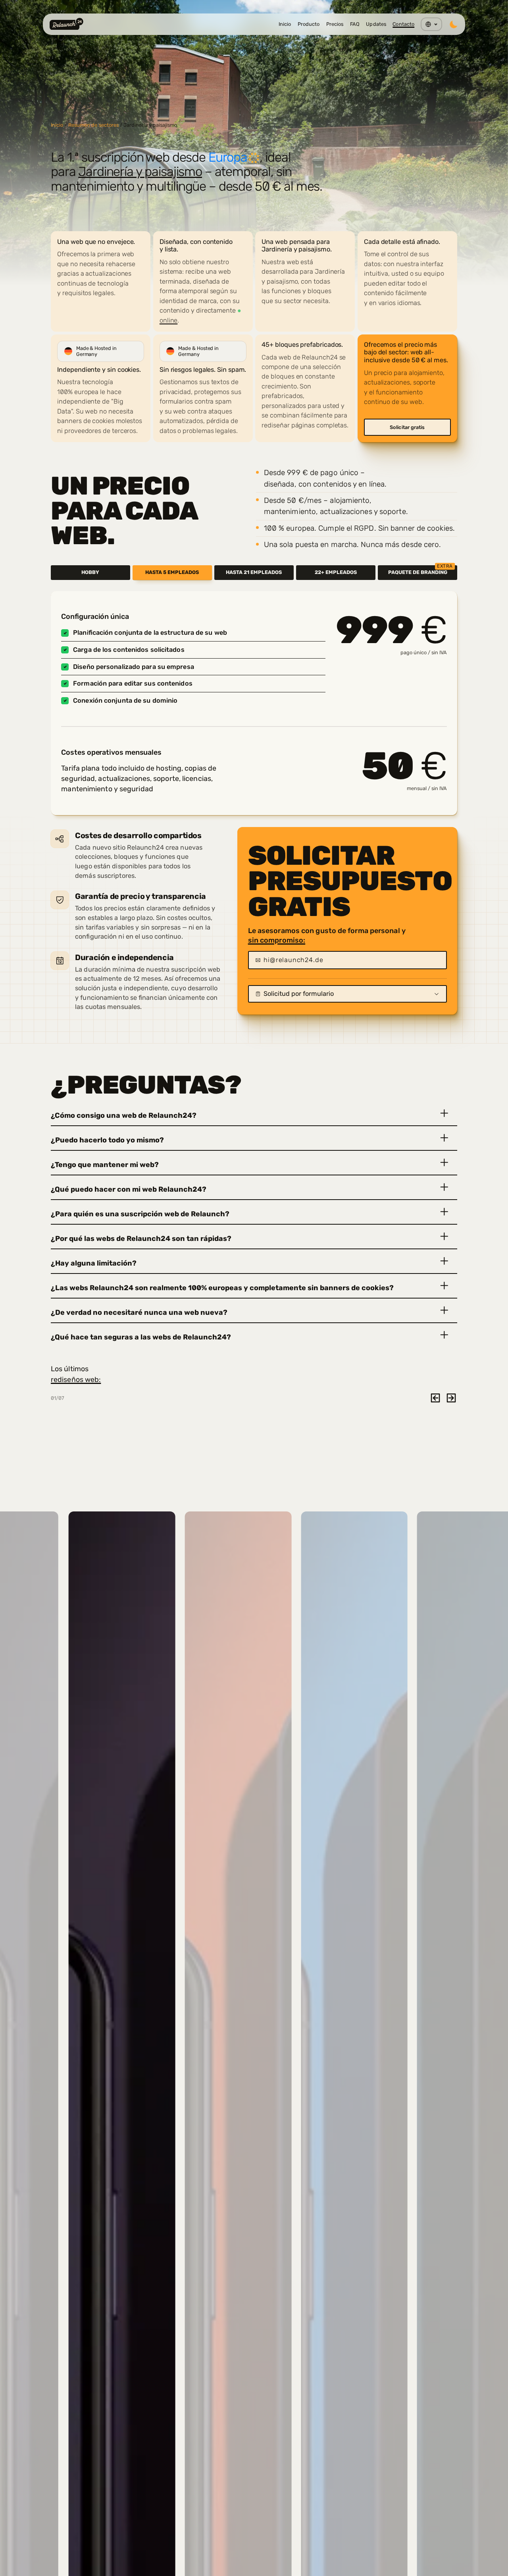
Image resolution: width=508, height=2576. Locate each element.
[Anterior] (435, 1398)
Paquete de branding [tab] (420, 570)
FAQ (355, 24)
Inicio (285, 24)
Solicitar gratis (407, 427)
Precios (335, 24)
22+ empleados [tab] (336, 572)
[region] (254, 332)
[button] (254, 1114)
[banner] (254, 118)
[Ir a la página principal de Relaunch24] (66, 24)
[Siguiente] (451, 1398)
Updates (376, 24)
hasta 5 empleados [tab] (172, 572)
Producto (309, 24)
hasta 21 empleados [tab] (254, 572)
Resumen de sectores (94, 125)
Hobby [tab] (90, 572)
